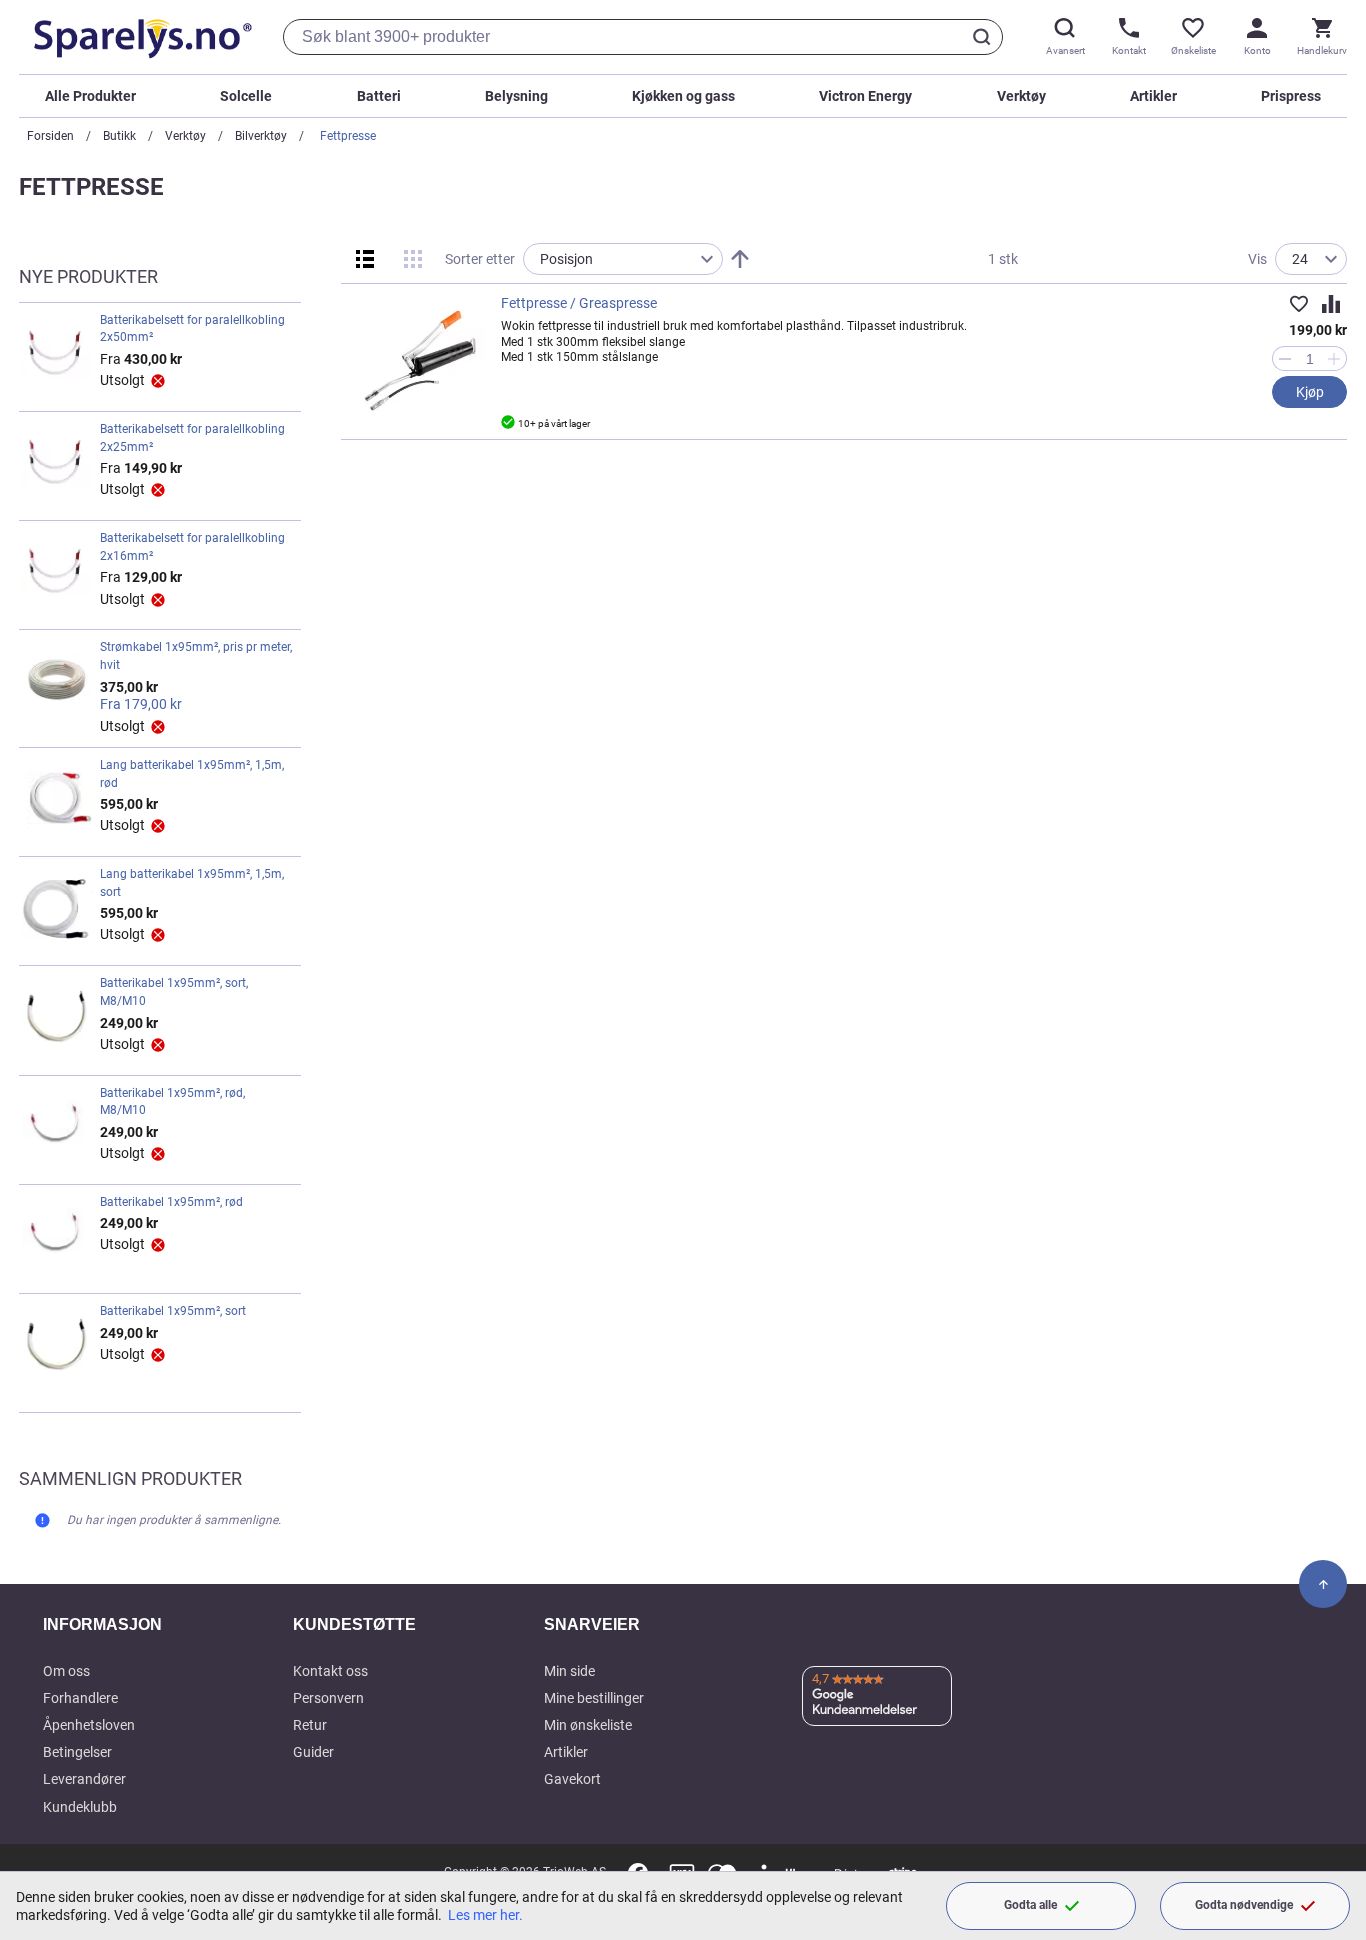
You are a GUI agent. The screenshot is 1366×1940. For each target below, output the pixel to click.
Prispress (1291, 96)
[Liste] (365, 259)
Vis (1257, 259)
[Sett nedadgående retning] (740, 259)
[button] (1299, 304)
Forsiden (50, 136)
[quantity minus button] (1284, 358)
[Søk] (985, 37)
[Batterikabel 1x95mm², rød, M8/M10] (57, 1128)
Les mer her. (485, 1915)
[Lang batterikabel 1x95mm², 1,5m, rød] (57, 800)
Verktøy (1021, 96)
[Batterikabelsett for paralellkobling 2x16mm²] (57, 573)
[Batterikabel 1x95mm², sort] (57, 1346)
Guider (313, 1752)
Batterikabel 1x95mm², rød (171, 1202)
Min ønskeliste (588, 1725)
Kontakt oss (330, 1671)
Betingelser (77, 1752)
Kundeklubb (80, 1807)
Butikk (119, 136)
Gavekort (572, 1779)
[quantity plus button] (1334, 358)
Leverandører (84, 1779)
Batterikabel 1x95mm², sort (173, 1311)
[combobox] (643, 37)
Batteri (379, 96)
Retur (310, 1725)
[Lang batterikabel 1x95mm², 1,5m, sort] (57, 909)
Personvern (328, 1698)
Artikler (1153, 96)
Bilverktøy (261, 136)
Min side (569, 1671)
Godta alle (1030, 1905)
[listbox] (623, 259)
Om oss (66, 1671)
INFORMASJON (102, 1624)
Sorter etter (480, 259)
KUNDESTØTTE (354, 1624)
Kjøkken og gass (683, 96)
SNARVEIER (592, 1624)
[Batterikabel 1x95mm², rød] (57, 1237)
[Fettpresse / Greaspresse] (421, 359)
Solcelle (246, 96)
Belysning (516, 96)
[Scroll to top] (1323, 1584)
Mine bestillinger (594, 1698)
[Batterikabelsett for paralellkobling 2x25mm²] (57, 464)
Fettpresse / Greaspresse (579, 303)
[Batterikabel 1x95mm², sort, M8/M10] (57, 1018)
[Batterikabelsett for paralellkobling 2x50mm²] (57, 355)
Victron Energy (865, 96)
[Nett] (413, 259)
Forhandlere (80, 1698)
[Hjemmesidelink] (139, 37)
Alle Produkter (90, 96)
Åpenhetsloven (89, 1725)
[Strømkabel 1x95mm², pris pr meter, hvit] (57, 686)
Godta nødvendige (1244, 1905)
